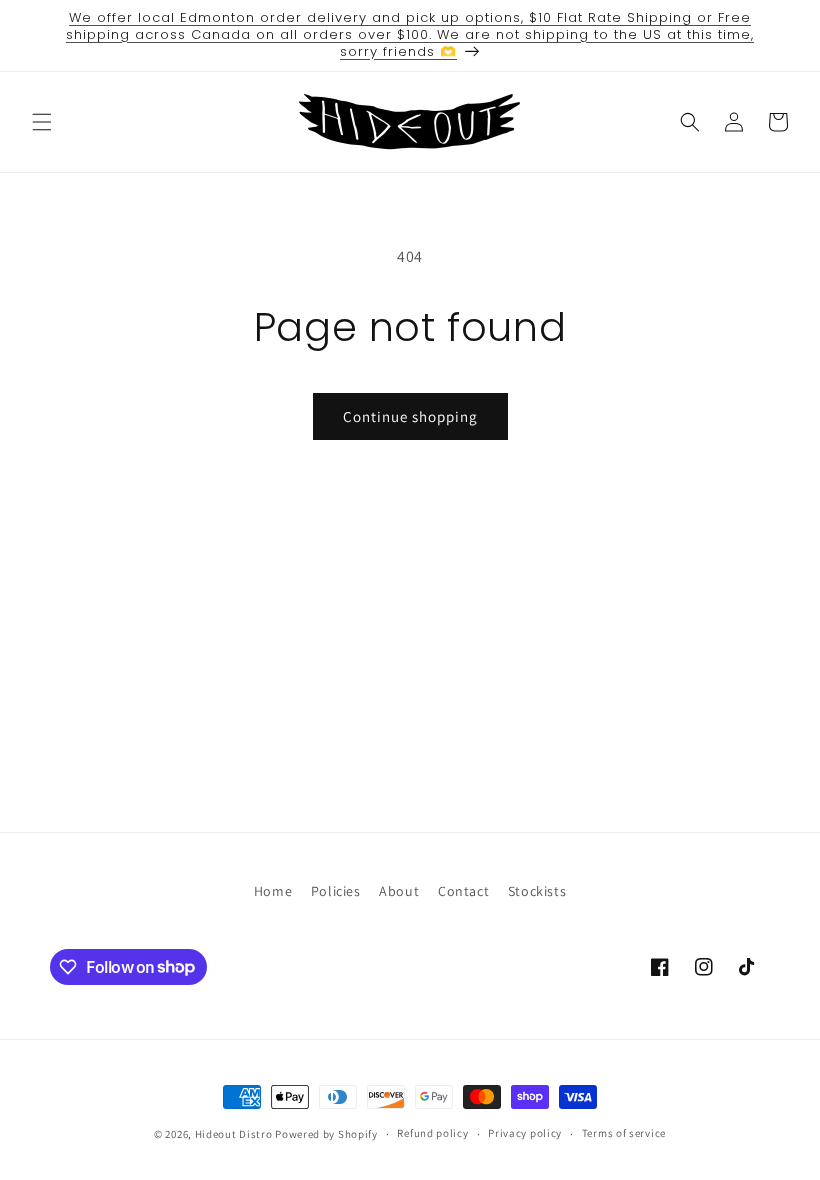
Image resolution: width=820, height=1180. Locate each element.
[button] (42, 122)
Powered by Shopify (326, 1134)
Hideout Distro (234, 1134)
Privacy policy (525, 1133)
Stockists (537, 891)
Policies (336, 891)
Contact (463, 891)
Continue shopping (410, 416)
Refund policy (432, 1133)
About (399, 891)
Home (273, 891)
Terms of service (624, 1133)
